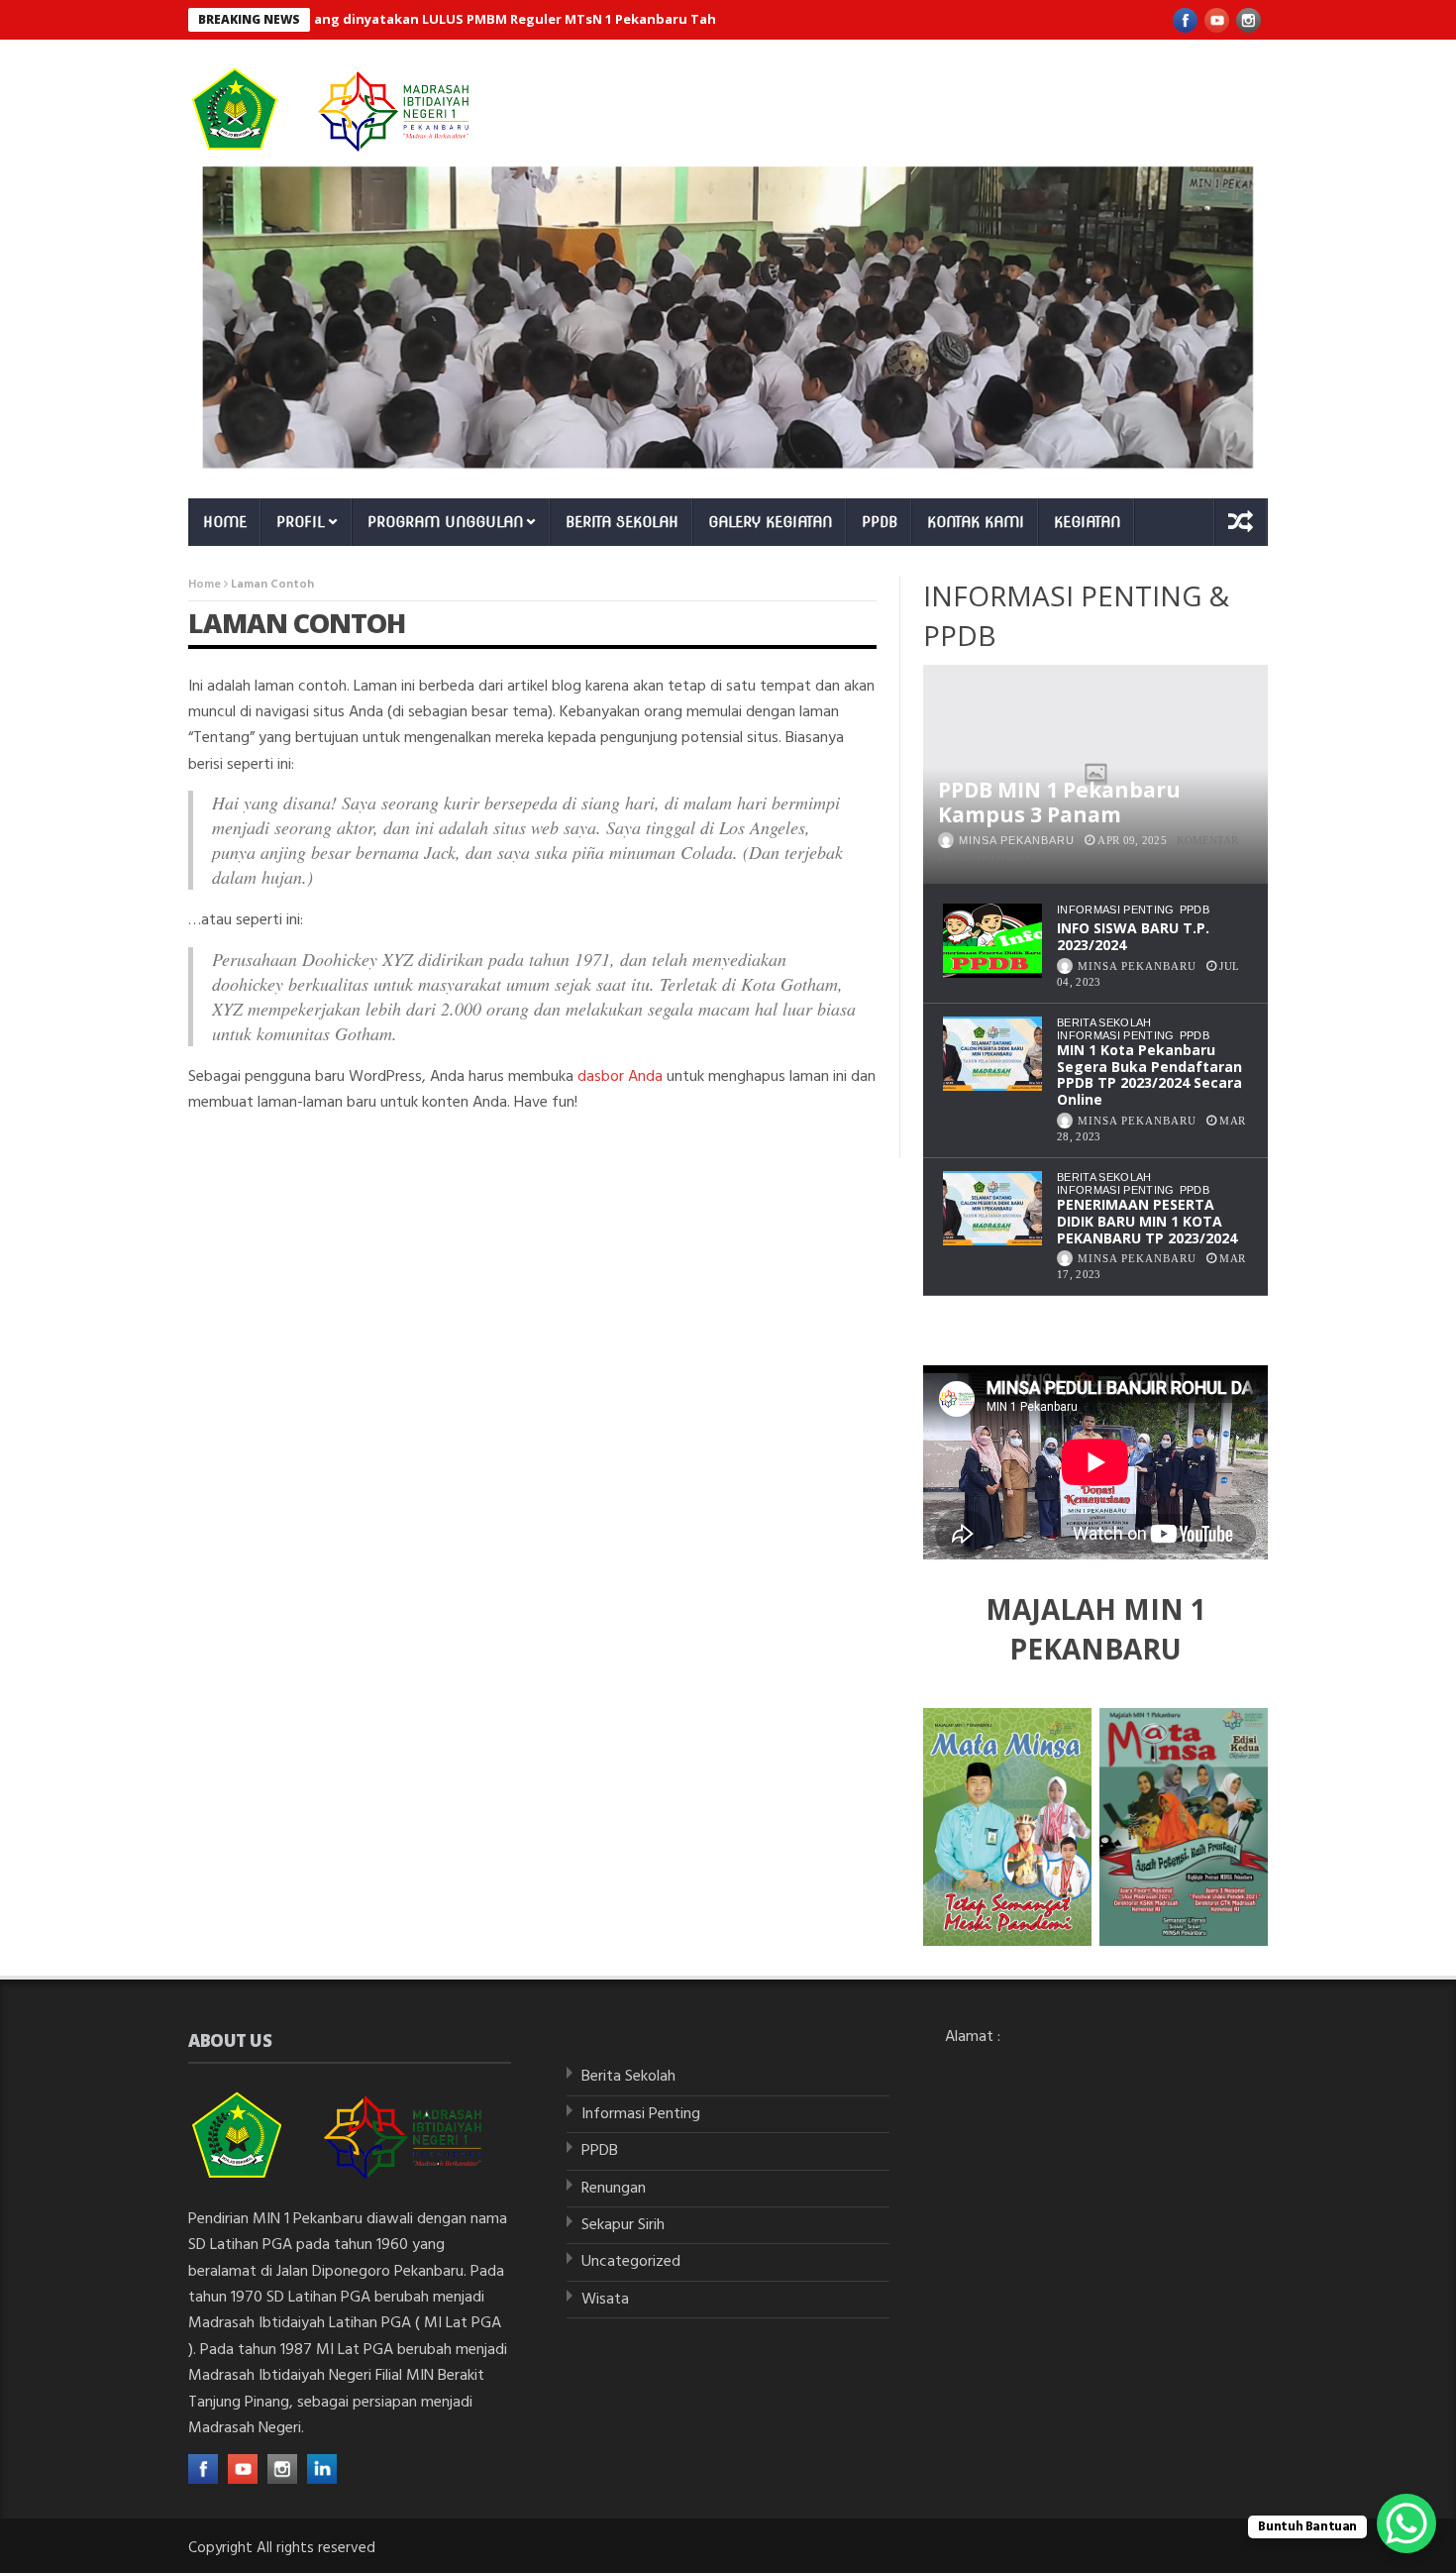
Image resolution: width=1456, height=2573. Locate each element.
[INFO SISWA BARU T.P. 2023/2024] (992, 941)
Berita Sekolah (622, 522)
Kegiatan (1087, 522)
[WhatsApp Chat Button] (1406, 2523)
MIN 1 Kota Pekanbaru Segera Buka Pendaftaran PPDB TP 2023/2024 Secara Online (1149, 1074)
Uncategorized (631, 2262)
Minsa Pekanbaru (1017, 840)
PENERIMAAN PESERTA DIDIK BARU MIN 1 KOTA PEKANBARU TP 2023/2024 (1147, 1221)
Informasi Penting (1116, 910)
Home (225, 522)
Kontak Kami (976, 522)
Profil (301, 522)
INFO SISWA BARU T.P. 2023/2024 (1133, 936)
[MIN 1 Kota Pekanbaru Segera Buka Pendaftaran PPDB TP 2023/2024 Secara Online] (992, 1054)
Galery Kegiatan (770, 522)
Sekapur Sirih (623, 2225)
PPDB (880, 522)
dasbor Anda (620, 1077)
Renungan (614, 2189)
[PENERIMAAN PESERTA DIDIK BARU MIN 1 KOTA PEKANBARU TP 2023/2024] (992, 1208)
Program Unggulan (445, 522)
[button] (728, 318)
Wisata (605, 2300)
